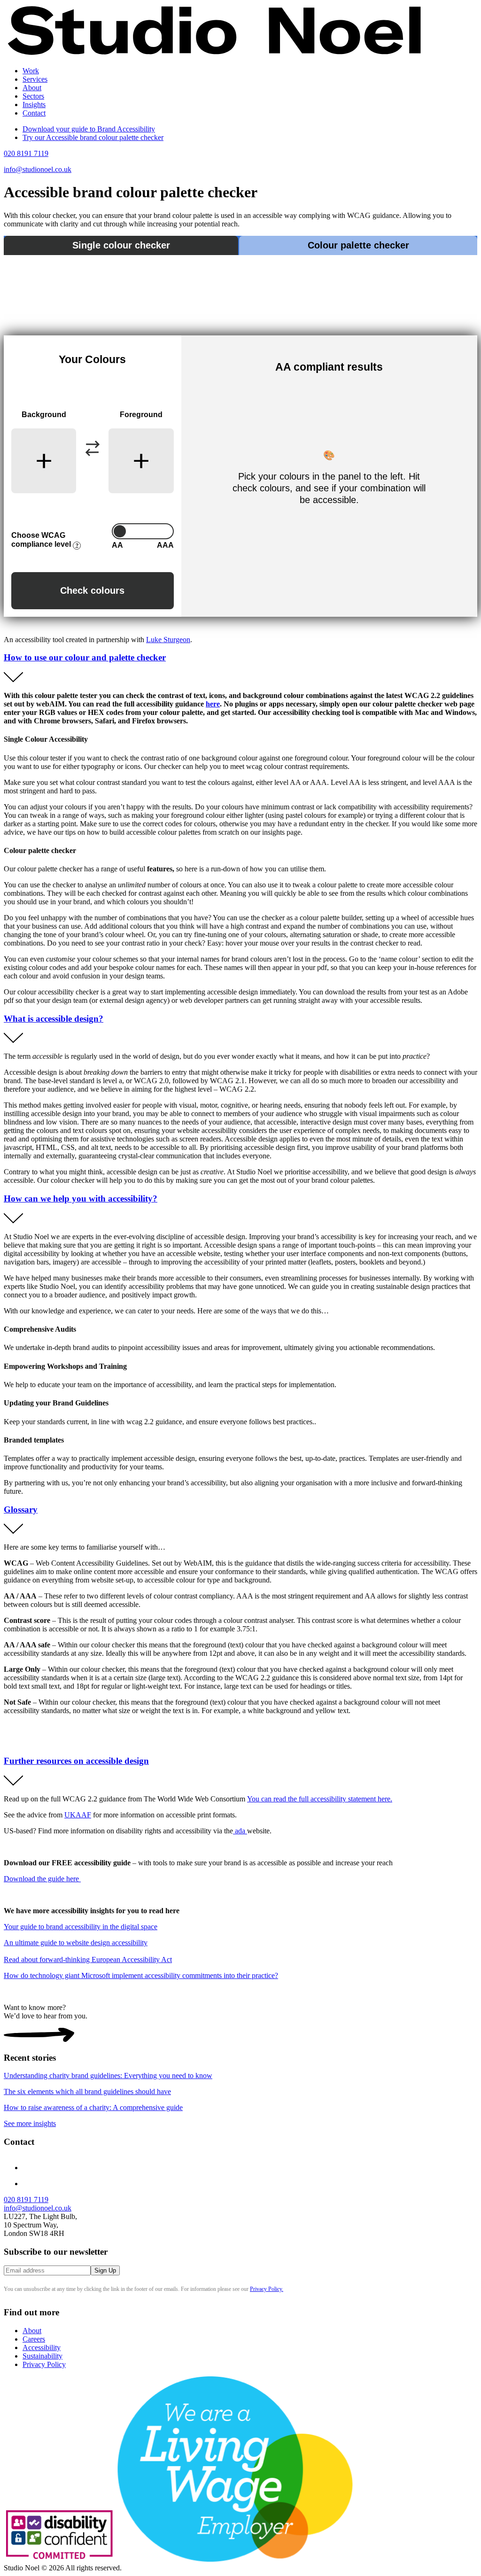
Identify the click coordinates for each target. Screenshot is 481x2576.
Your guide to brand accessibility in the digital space (81, 1927)
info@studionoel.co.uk (38, 169)
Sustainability (43, 2356)
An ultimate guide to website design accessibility (76, 1943)
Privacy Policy (44, 2364)
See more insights (30, 2123)
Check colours (92, 590)
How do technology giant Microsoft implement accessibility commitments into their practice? (141, 1975)
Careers (34, 2339)
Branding (55, 96)
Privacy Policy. (267, 2289)
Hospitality (58, 113)
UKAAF (78, 1815)
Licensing (56, 138)
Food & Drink (62, 121)
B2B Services (62, 130)
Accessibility (42, 2347)
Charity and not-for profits (80, 105)
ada (240, 1831)
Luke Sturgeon (168, 640)
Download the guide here (42, 1879)
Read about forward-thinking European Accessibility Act (88, 1959)
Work (31, 71)
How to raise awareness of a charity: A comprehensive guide (93, 2107)
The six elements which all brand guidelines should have (87, 2091)
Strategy (54, 88)
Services (35, 79)
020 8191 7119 (26, 153)
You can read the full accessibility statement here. (320, 1799)
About (32, 88)
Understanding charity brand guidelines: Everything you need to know (108, 2076)
